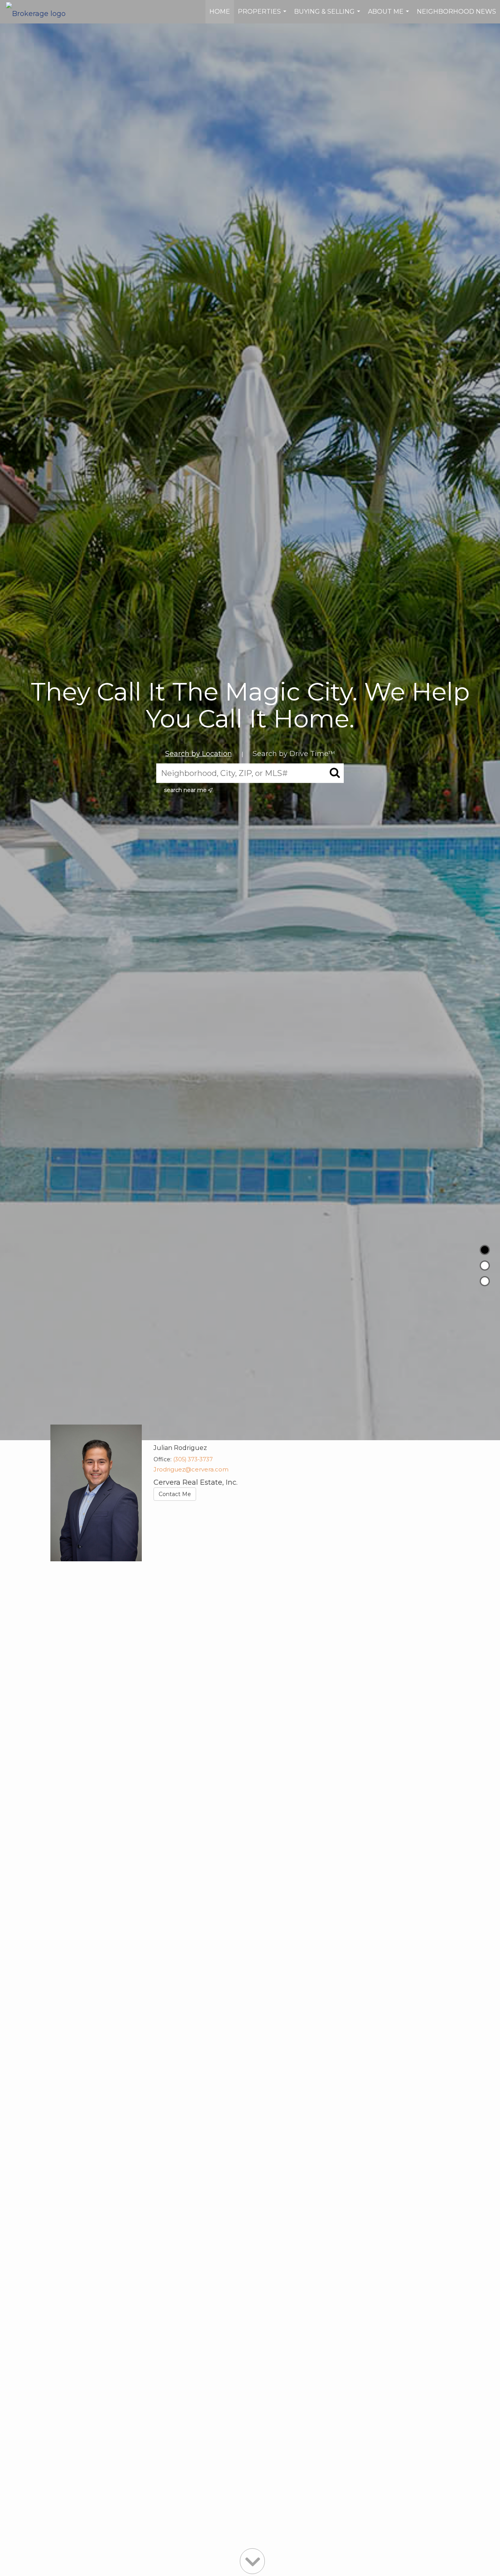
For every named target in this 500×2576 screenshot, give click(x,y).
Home (220, 12)
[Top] (485, 1250)
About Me (389, 16)
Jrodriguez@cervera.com (191, 1469)
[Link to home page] (40, 12)
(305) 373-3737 (193, 1459)
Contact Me (175, 1494)
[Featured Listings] (485, 1266)
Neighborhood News (456, 12)
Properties (263, 16)
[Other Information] (485, 1281)
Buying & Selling (328, 16)
